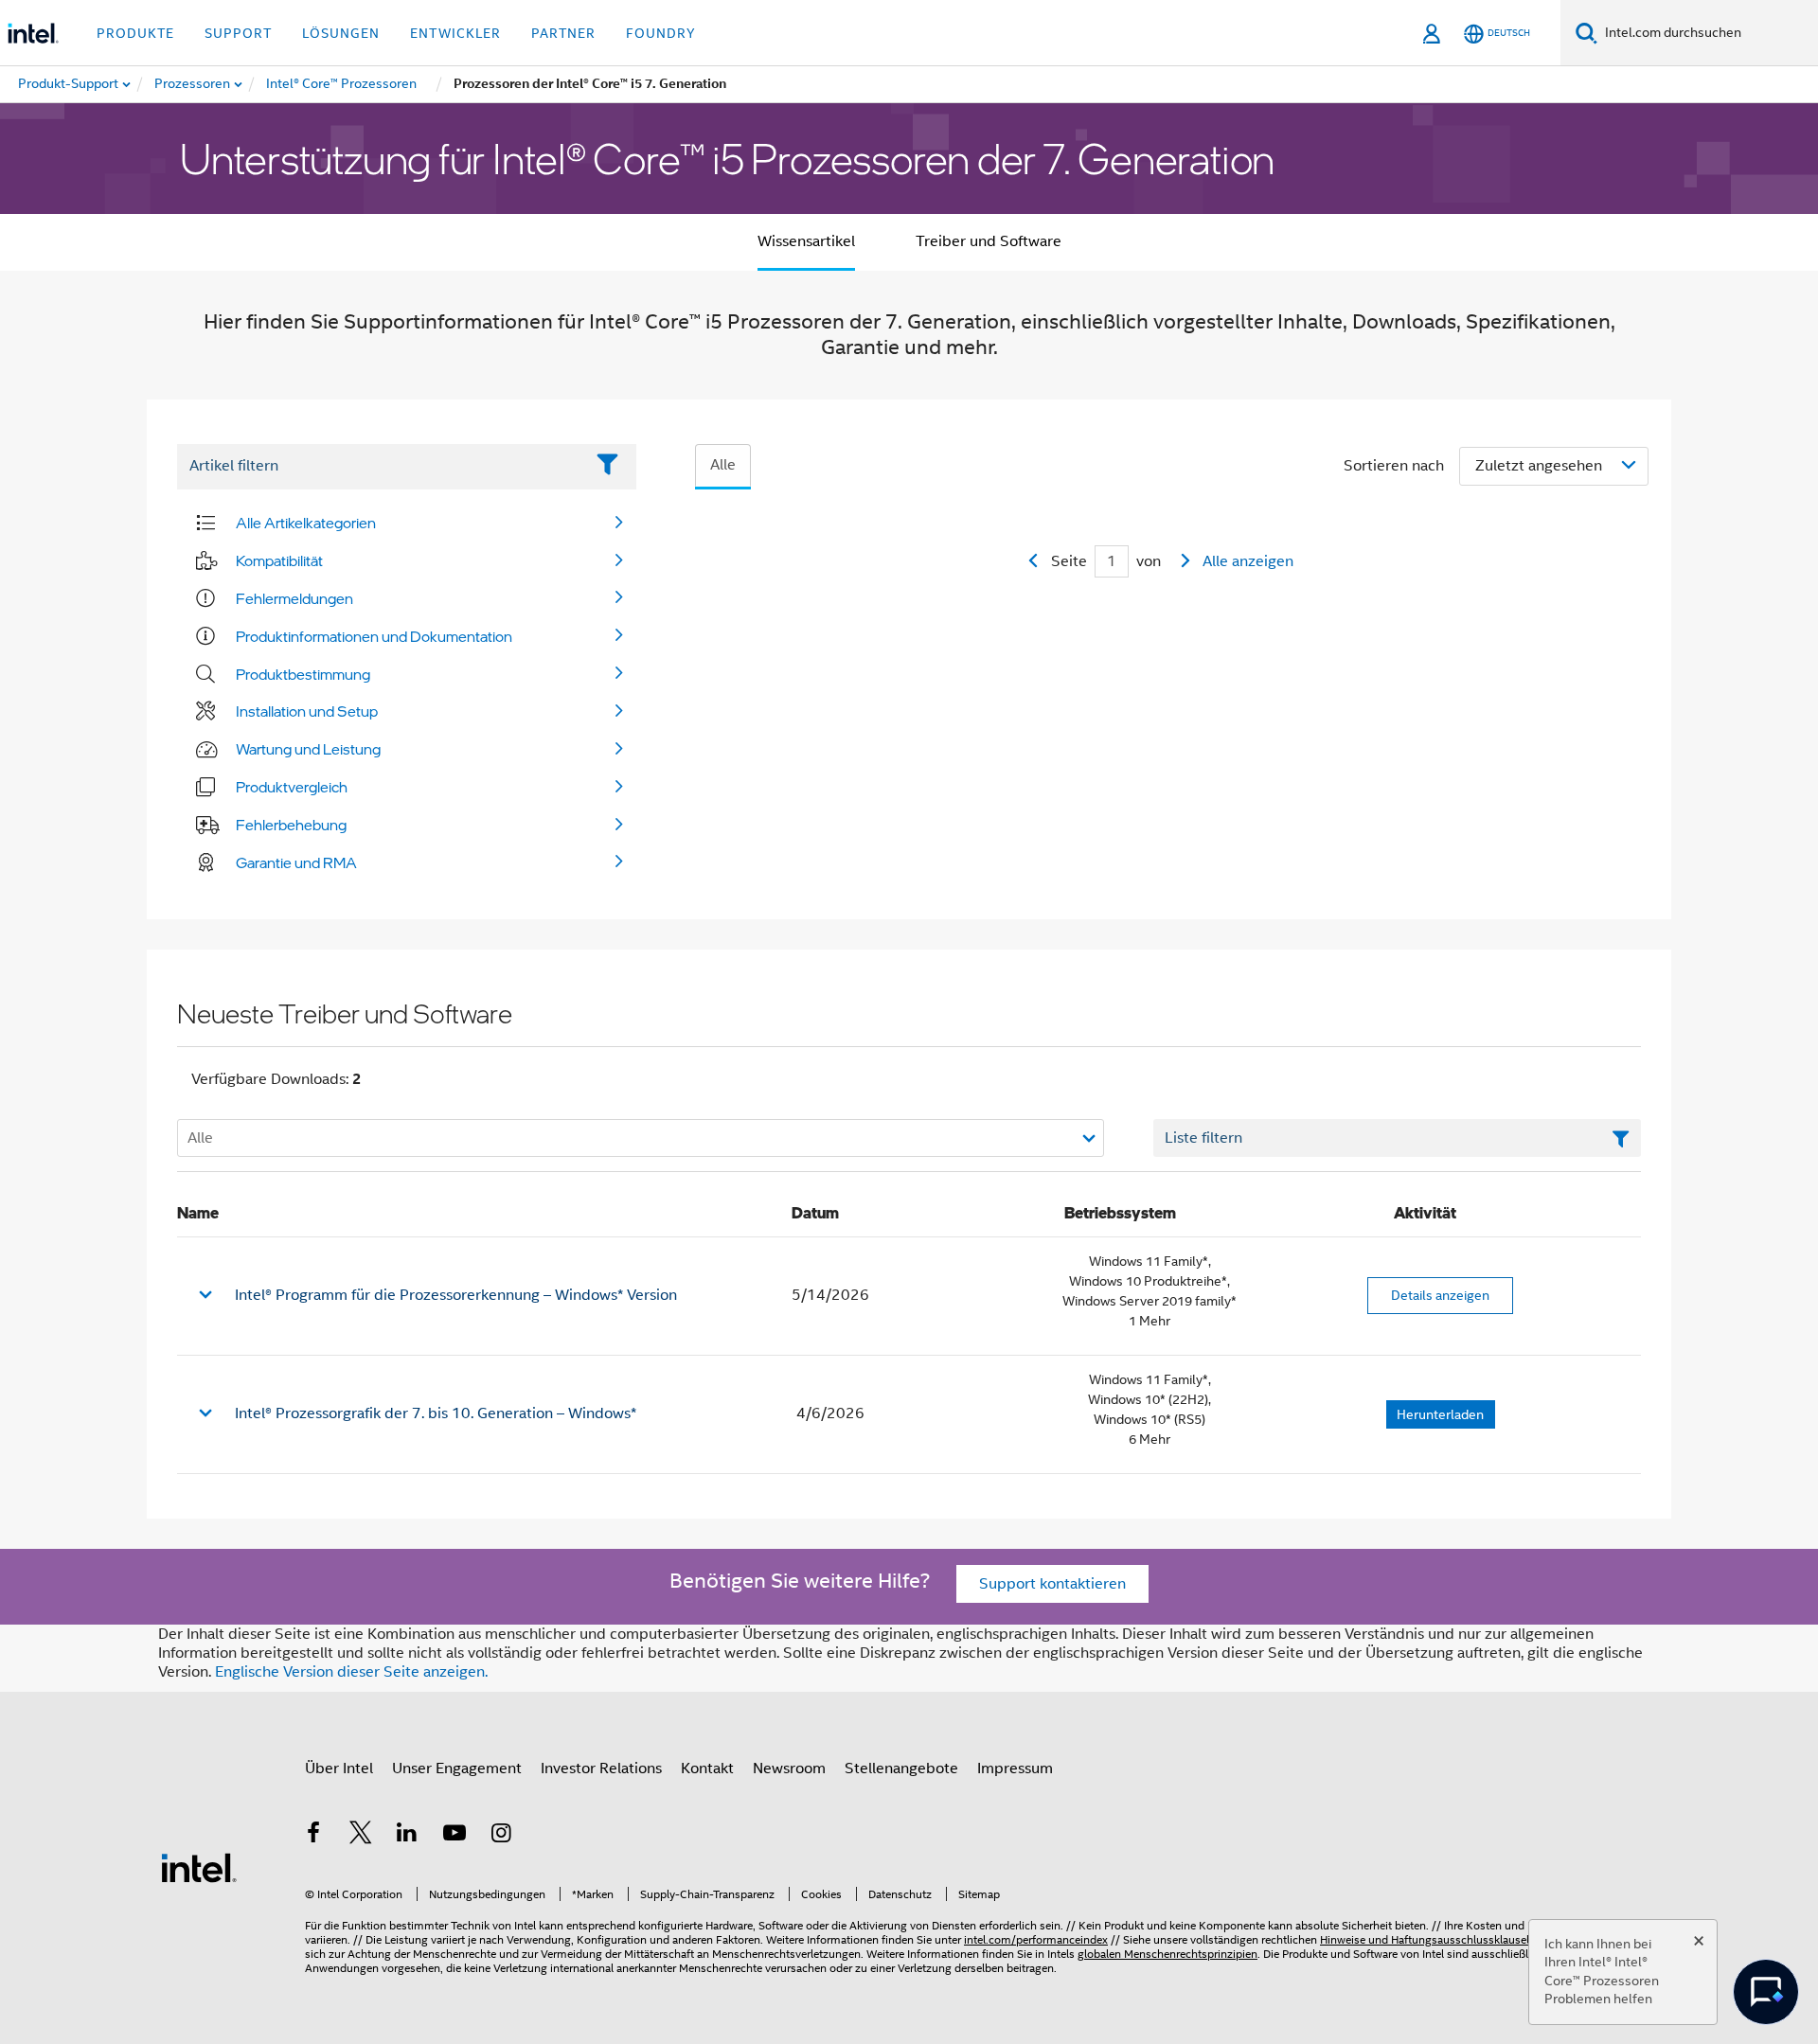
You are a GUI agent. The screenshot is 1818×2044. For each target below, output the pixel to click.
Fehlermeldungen (294, 598)
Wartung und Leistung (308, 749)
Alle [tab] (723, 465)
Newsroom (789, 1769)
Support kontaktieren (1052, 1584)
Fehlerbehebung (291, 825)
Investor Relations (601, 1769)
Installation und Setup (307, 711)
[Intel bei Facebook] (313, 1836)
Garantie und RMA (296, 862)
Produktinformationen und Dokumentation (374, 636)
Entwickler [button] (455, 33)
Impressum (1015, 1769)
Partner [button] (563, 33)
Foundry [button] (661, 33)
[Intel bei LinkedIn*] (407, 1836)
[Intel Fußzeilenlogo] (199, 1867)
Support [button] (238, 33)
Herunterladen (1440, 1414)
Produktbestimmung (303, 674)
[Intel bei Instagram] (501, 1836)
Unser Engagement (457, 1769)
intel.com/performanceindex (1036, 1939)
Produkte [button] (135, 33)
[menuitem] (193, 84)
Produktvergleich (292, 787)
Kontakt (707, 1769)
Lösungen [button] (341, 33)
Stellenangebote (901, 1769)
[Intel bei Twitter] (361, 1836)
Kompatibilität (279, 560)
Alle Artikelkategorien (306, 523)
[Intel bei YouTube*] (454, 1836)
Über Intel (339, 1769)
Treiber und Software (989, 241)
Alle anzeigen (1248, 561)
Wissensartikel (806, 241)
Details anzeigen (1440, 1295)
